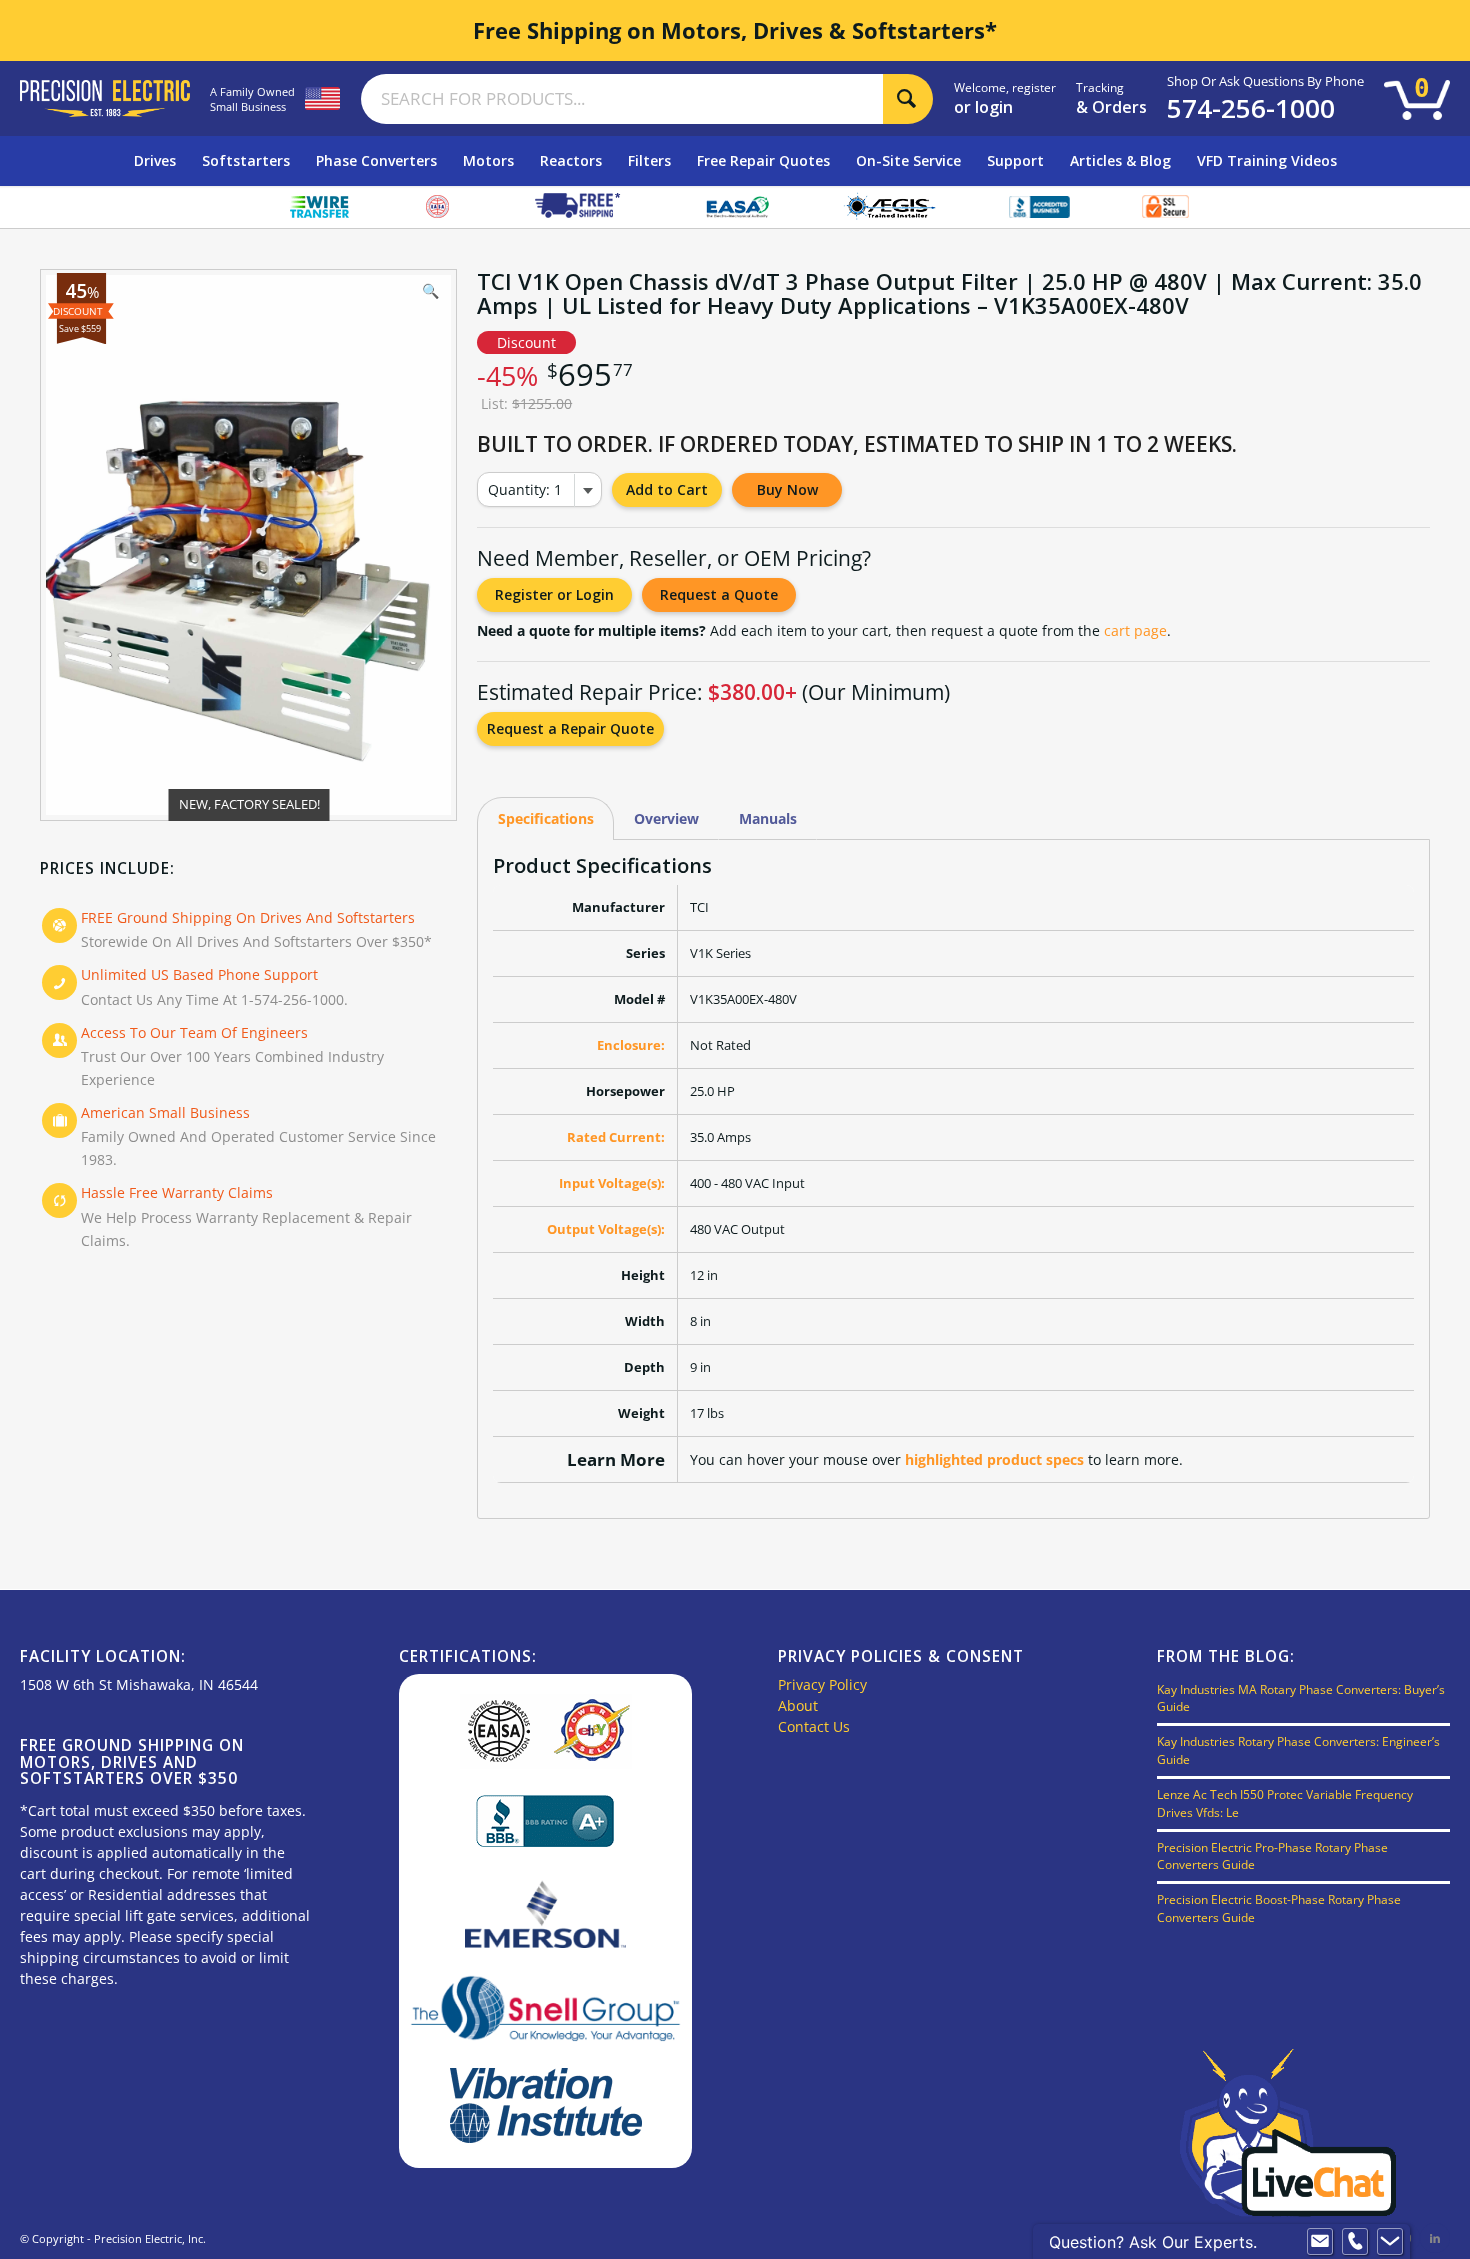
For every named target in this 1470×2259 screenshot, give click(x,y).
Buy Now (787, 489)
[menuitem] (155, 161)
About (798, 1705)
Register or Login (554, 594)
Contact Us (814, 1726)
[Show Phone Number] (1355, 2242)
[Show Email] (1320, 2242)
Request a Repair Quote (570, 728)
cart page (1135, 630)
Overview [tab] (666, 818)
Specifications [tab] (546, 818)
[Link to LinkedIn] (1435, 2238)
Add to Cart (667, 489)
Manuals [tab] (768, 818)
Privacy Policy (822, 1684)
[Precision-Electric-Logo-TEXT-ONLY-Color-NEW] (105, 98)
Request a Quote (719, 594)
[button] (431, 295)
